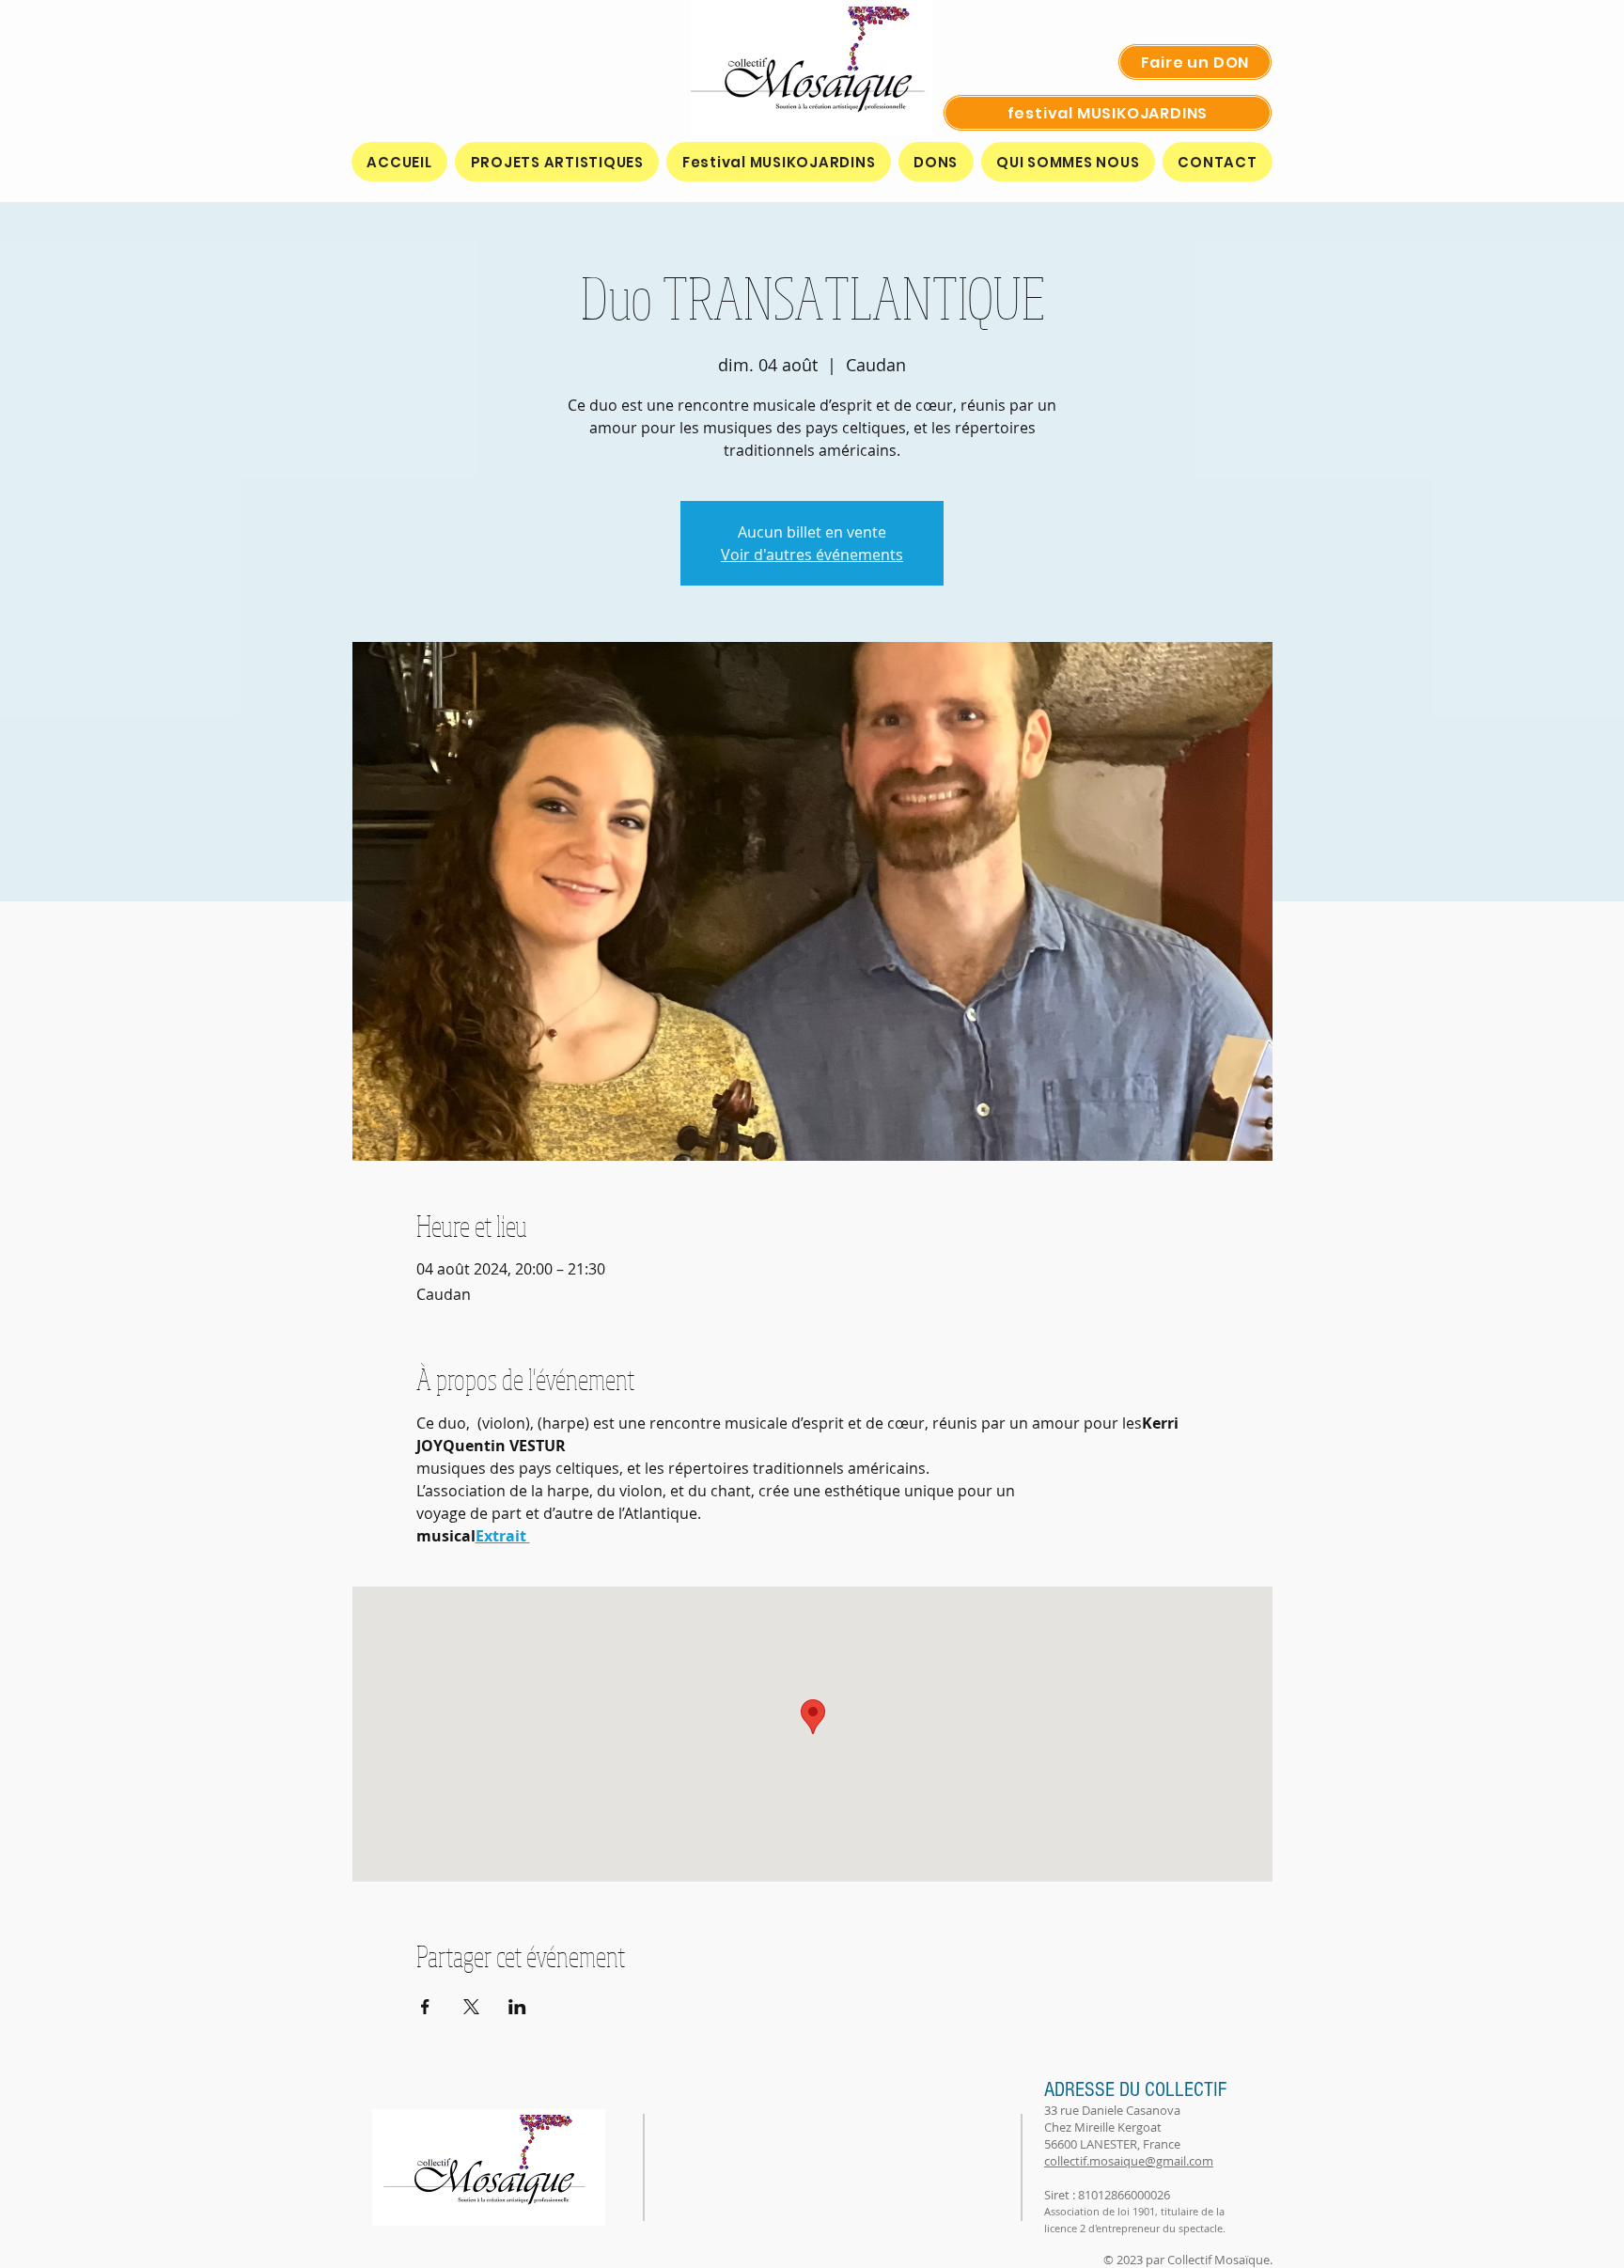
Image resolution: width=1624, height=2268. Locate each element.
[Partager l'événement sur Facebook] (425, 2007)
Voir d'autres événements (812, 555)
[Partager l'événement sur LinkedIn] (517, 2007)
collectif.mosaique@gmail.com (1129, 2161)
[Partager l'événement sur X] (471, 2007)
